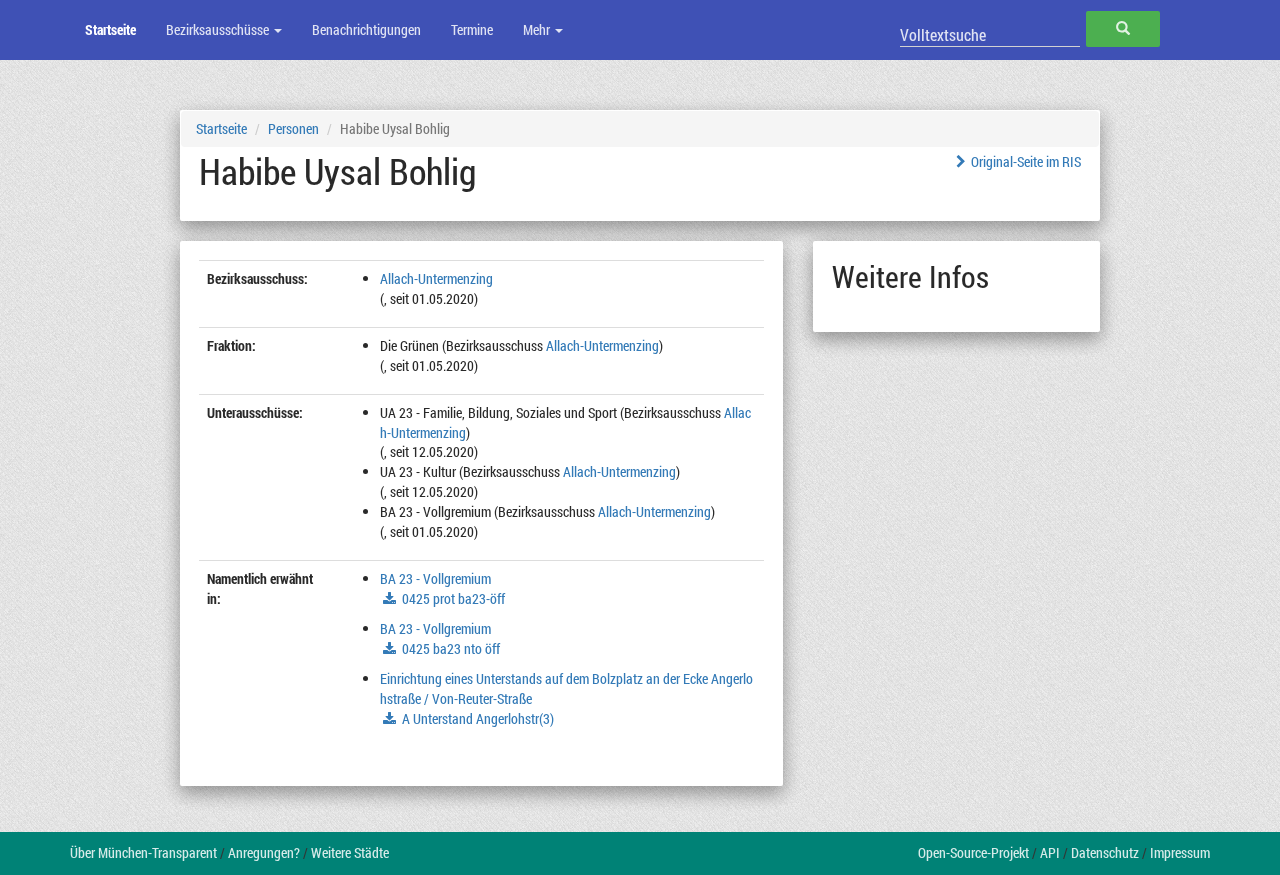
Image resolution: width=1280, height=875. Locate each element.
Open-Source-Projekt (973, 852)
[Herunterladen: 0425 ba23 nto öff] (391, 648)
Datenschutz (1105, 852)
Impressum (1180, 852)
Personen (293, 128)
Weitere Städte (350, 852)
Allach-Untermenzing (436, 278)
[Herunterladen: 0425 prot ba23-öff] (391, 598)
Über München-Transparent (143, 852)
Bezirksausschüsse (219, 29)
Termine (472, 29)
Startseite (110, 29)
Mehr (538, 29)
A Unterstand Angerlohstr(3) (478, 718)
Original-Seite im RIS (1026, 161)
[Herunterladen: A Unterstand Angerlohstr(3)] (391, 718)
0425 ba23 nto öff (451, 648)
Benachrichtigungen (366, 29)
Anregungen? (264, 852)
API (1050, 852)
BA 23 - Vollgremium (435, 578)
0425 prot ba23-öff (453, 598)
